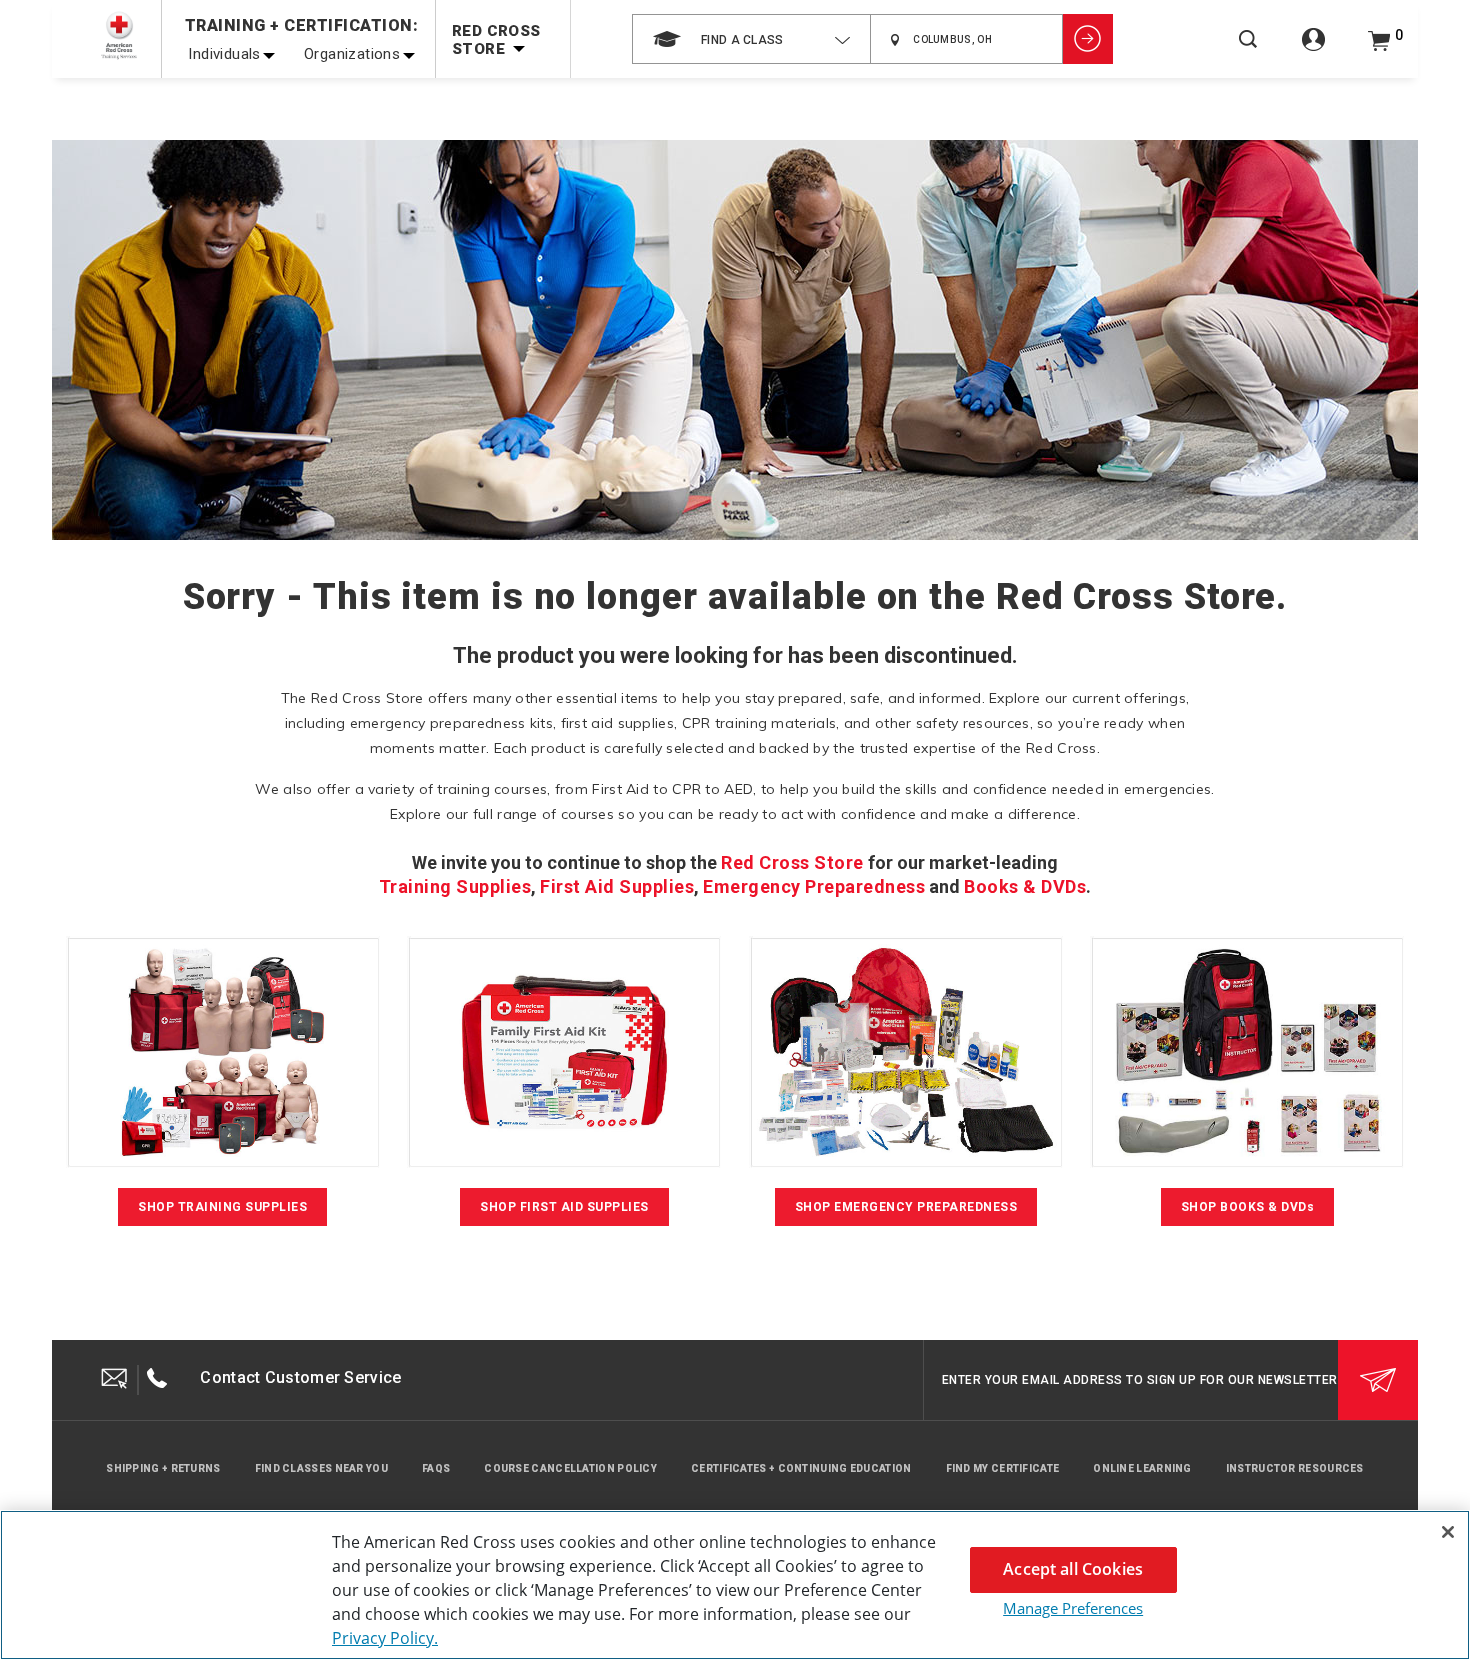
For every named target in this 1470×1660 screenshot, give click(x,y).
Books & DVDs (1025, 886)
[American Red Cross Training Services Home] (119, 35)
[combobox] (751, 39)
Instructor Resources (1295, 1468)
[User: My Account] (1313, 50)
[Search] (1248, 52)
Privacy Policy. (385, 1638)
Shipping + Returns (163, 1468)
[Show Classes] (1088, 39)
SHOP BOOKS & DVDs (1248, 1207)
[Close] (1448, 1532)
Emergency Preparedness (814, 886)
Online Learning (1142, 1468)
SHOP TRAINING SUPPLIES (222, 1207)
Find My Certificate (1003, 1468)
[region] (735, 1585)
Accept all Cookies (1073, 1569)
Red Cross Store (792, 862)
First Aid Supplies (617, 886)
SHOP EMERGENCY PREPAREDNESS (906, 1207)
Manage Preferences (1073, 1608)
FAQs (436, 1468)
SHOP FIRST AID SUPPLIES (564, 1207)
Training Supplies (455, 886)
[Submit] (1378, 1380)
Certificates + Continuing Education (801, 1468)
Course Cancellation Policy (570, 1468)
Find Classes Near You (321, 1468)
